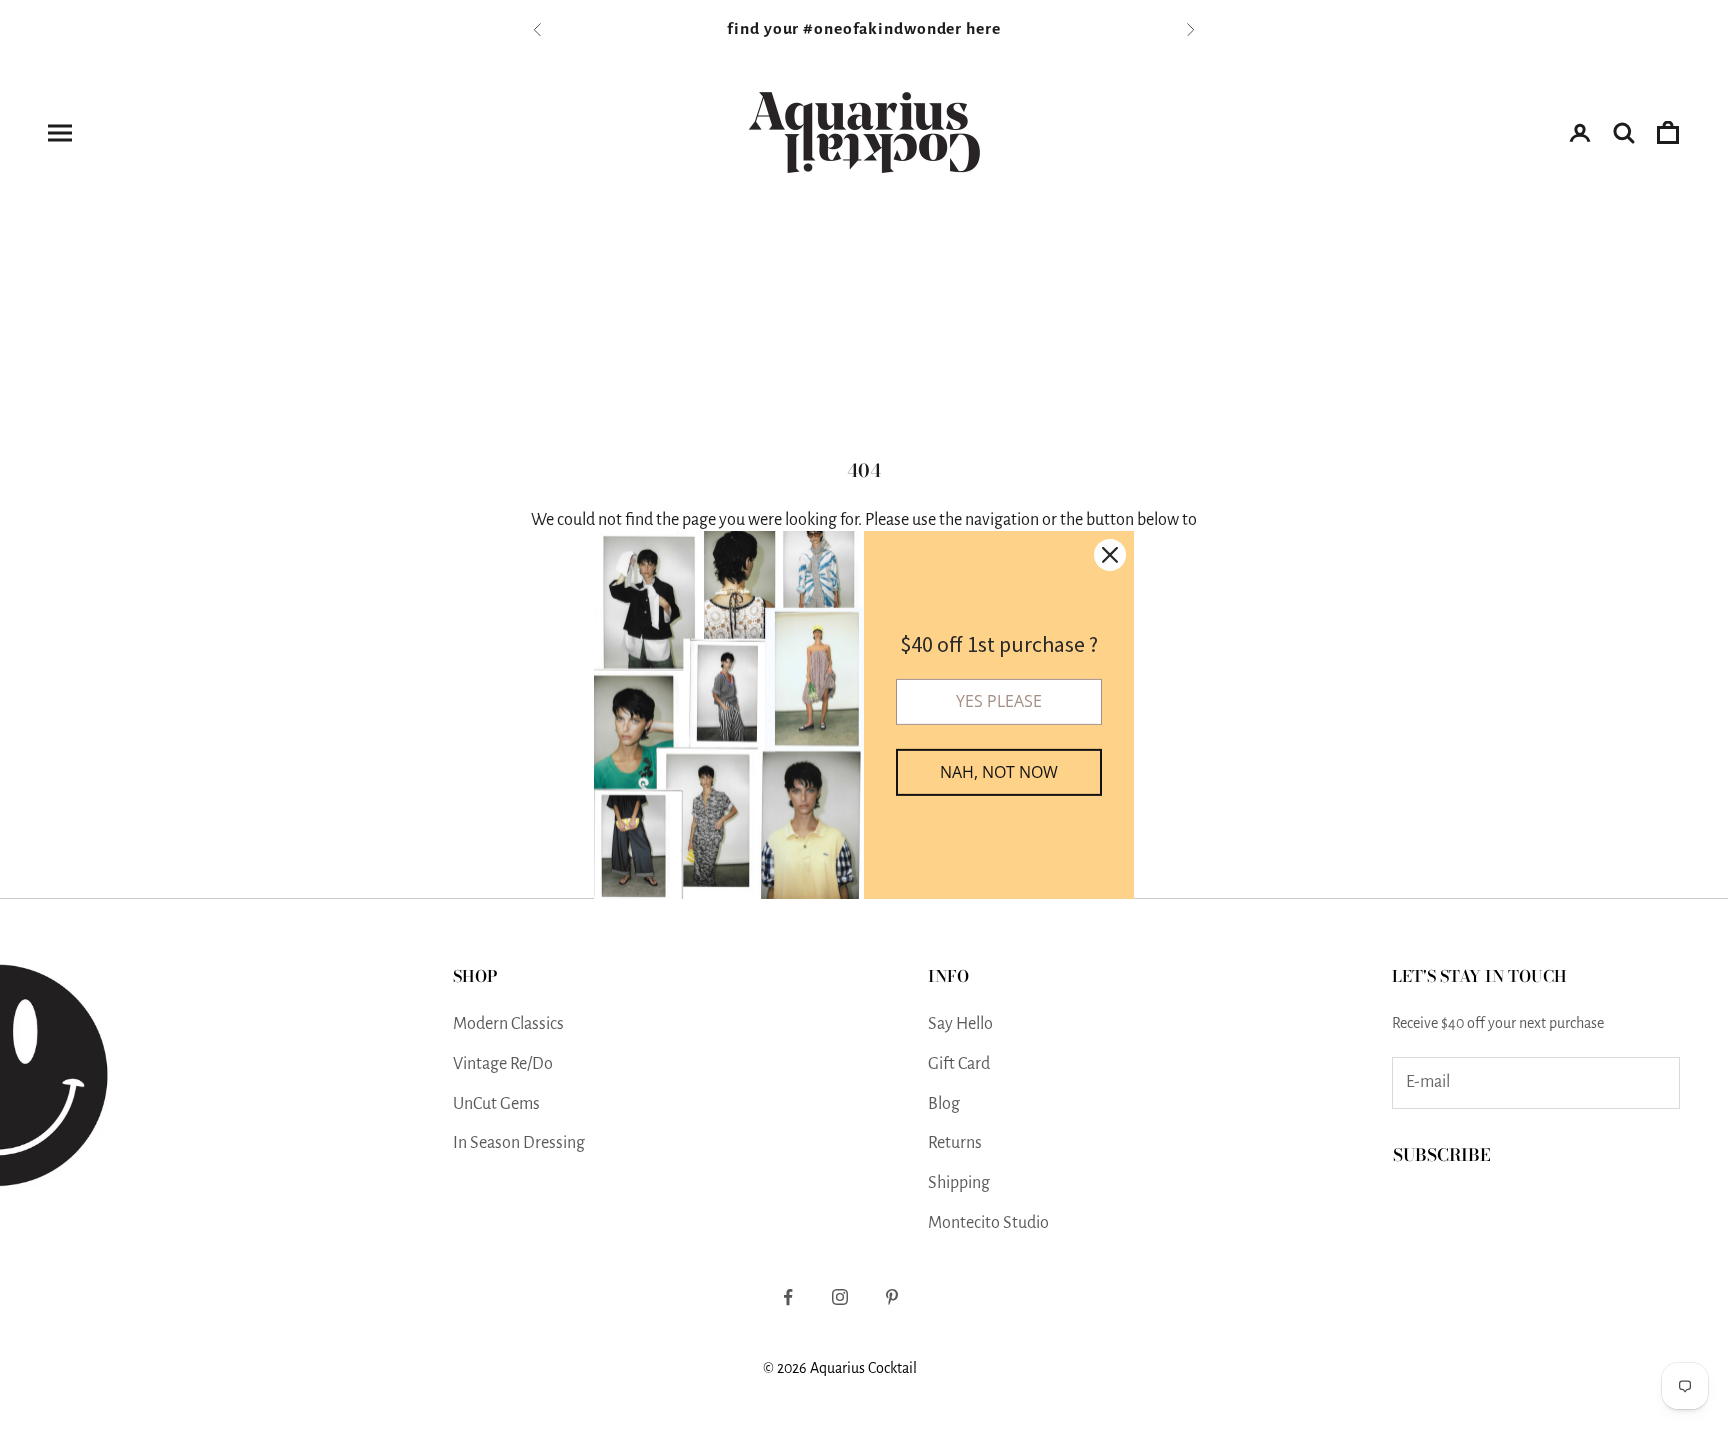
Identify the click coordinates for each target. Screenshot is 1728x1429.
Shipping (959, 1183)
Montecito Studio (988, 1223)
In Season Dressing (519, 1143)
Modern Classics (508, 1024)
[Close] (1110, 554)
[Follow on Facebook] (788, 1297)
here (983, 29)
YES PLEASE (999, 701)
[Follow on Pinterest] (892, 1297)
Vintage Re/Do (503, 1064)
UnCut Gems (496, 1104)
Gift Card (959, 1064)
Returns (955, 1143)
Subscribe (1442, 1155)
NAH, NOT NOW (999, 772)
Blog (944, 1104)
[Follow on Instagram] (840, 1297)
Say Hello (960, 1024)
